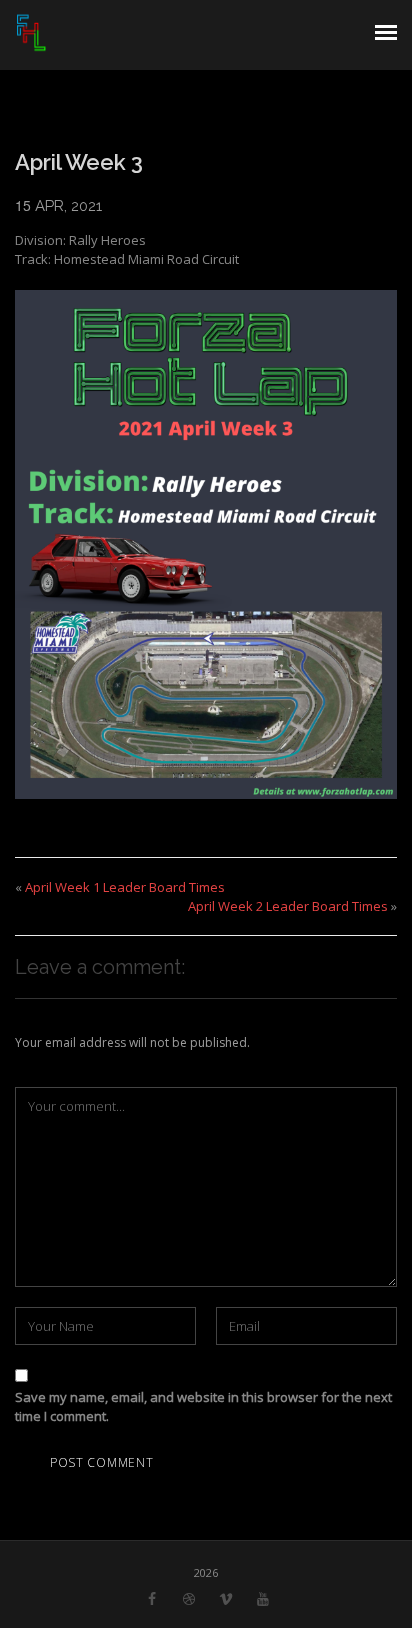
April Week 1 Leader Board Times (125, 887)
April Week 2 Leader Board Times (288, 906)
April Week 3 (79, 162)
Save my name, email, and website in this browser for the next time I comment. (203, 1407)
